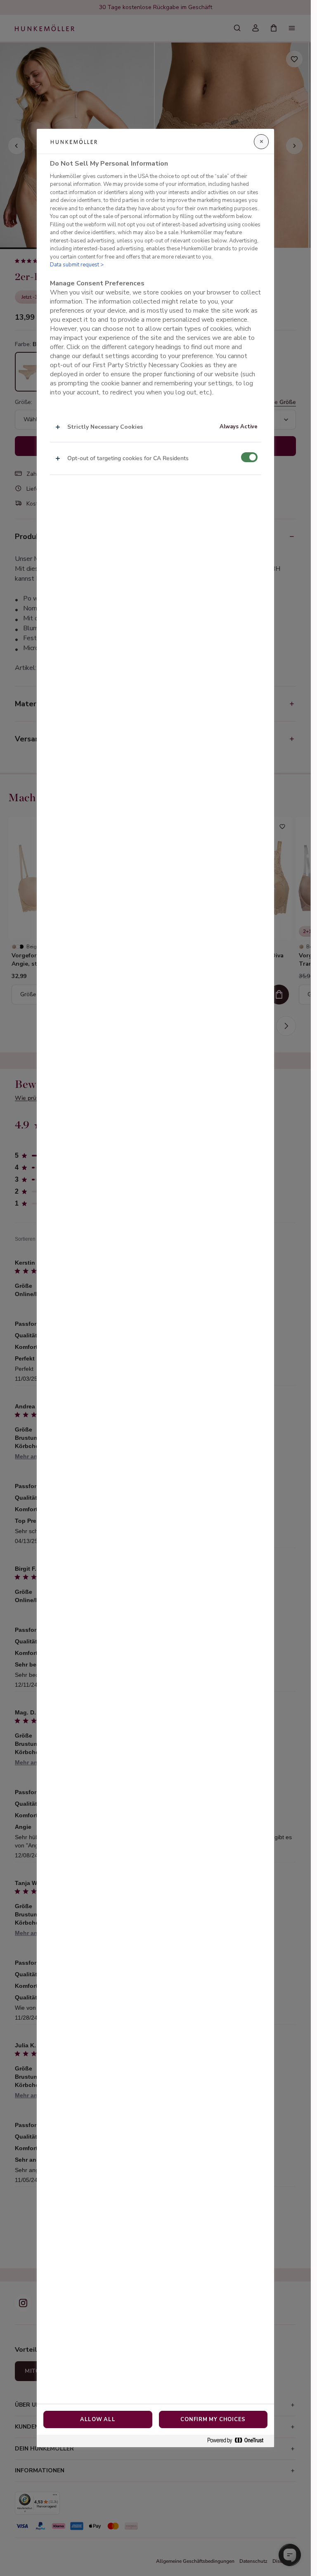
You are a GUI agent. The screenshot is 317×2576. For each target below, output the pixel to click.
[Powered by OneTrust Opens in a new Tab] (239, 2441)
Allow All (98, 2419)
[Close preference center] (261, 142)
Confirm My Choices (213, 2419)
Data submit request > (77, 265)
